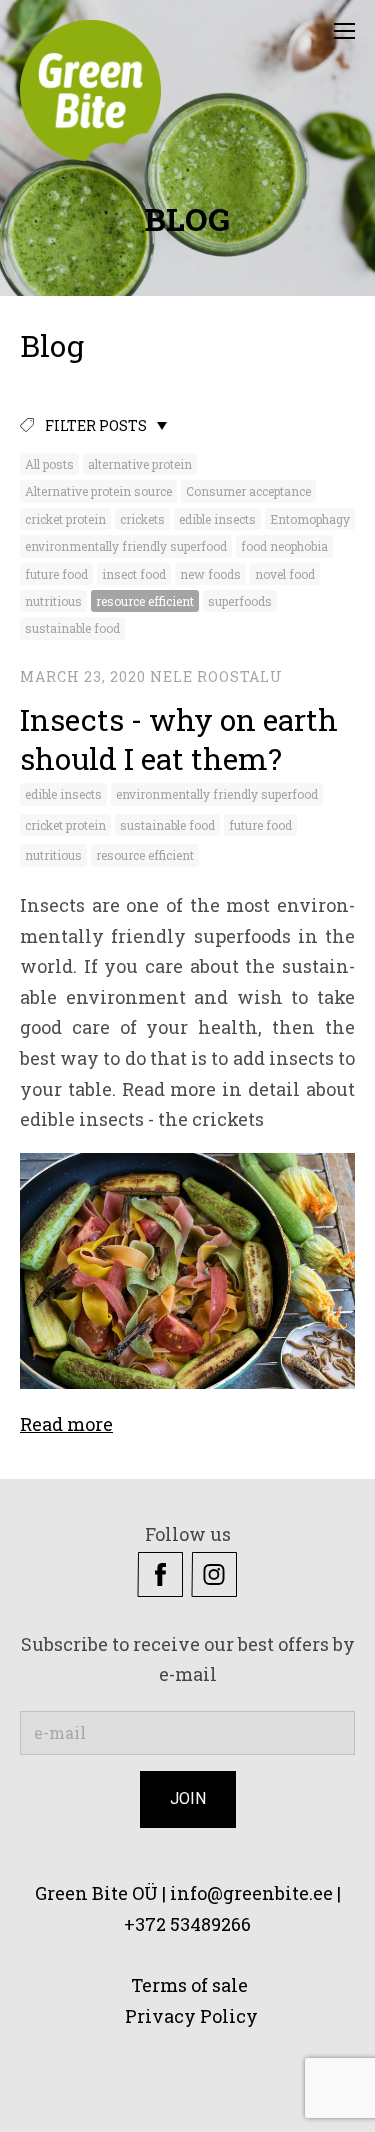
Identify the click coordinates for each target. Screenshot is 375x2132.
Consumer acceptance (248, 491)
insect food (134, 574)
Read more (66, 1424)
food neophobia (284, 546)
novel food (285, 574)
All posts (49, 464)
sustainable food (72, 628)
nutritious (53, 601)
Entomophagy (310, 519)
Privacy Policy (193, 2016)
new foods (210, 574)
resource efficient (145, 601)
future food (56, 574)
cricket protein (65, 519)
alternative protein (140, 464)
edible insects (217, 519)
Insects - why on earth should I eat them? (179, 739)
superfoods (240, 601)
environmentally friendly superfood (126, 546)
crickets (142, 519)
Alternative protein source (98, 491)
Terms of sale (187, 1985)
